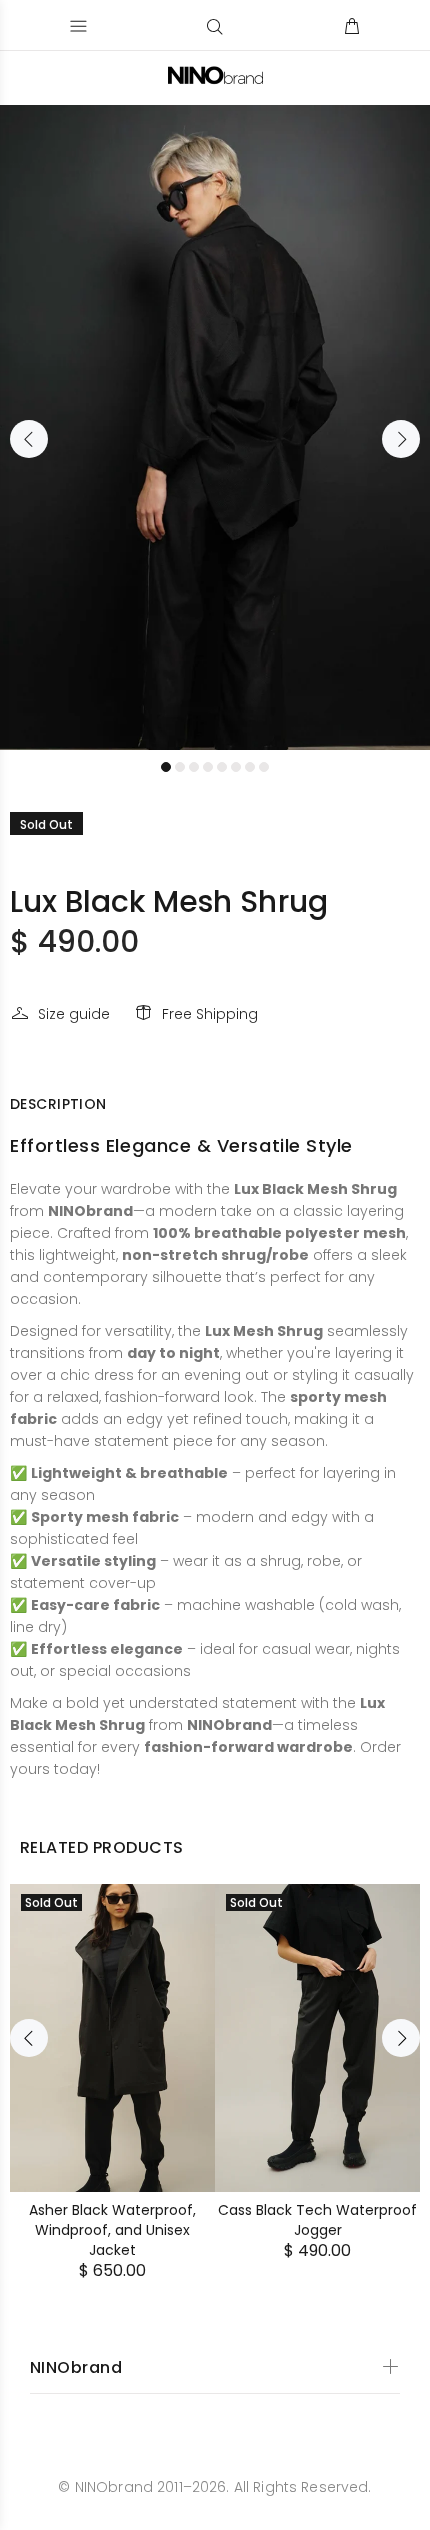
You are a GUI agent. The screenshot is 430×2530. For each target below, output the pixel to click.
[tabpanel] (215, 427)
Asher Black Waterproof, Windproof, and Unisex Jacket (112, 2230)
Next (401, 439)
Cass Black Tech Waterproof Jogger (317, 2220)
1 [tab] (166, 767)
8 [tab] (264, 767)
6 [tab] (236, 767)
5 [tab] (222, 767)
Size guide (74, 1014)
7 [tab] (250, 767)
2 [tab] (180, 767)
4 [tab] (208, 767)
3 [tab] (194, 767)
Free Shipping (210, 1014)
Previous (29, 439)
